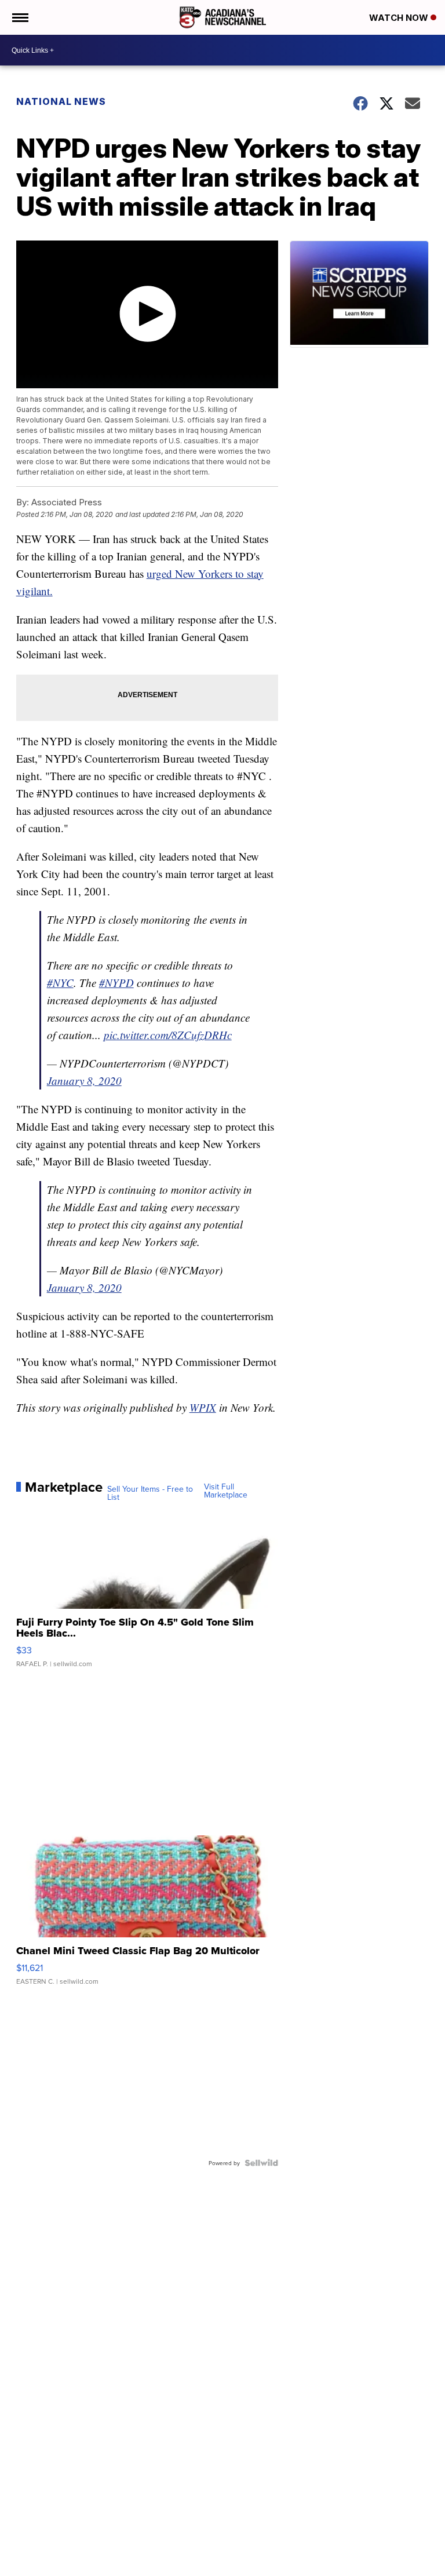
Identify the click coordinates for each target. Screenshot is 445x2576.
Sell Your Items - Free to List (150, 1493)
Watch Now (400, 18)
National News (61, 101)
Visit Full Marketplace (226, 1491)
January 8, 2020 (84, 1081)
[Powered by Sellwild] (261, 2163)
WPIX (203, 1407)
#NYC (60, 983)
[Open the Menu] (19, 17)
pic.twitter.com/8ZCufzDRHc (168, 1035)
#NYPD (116, 983)
